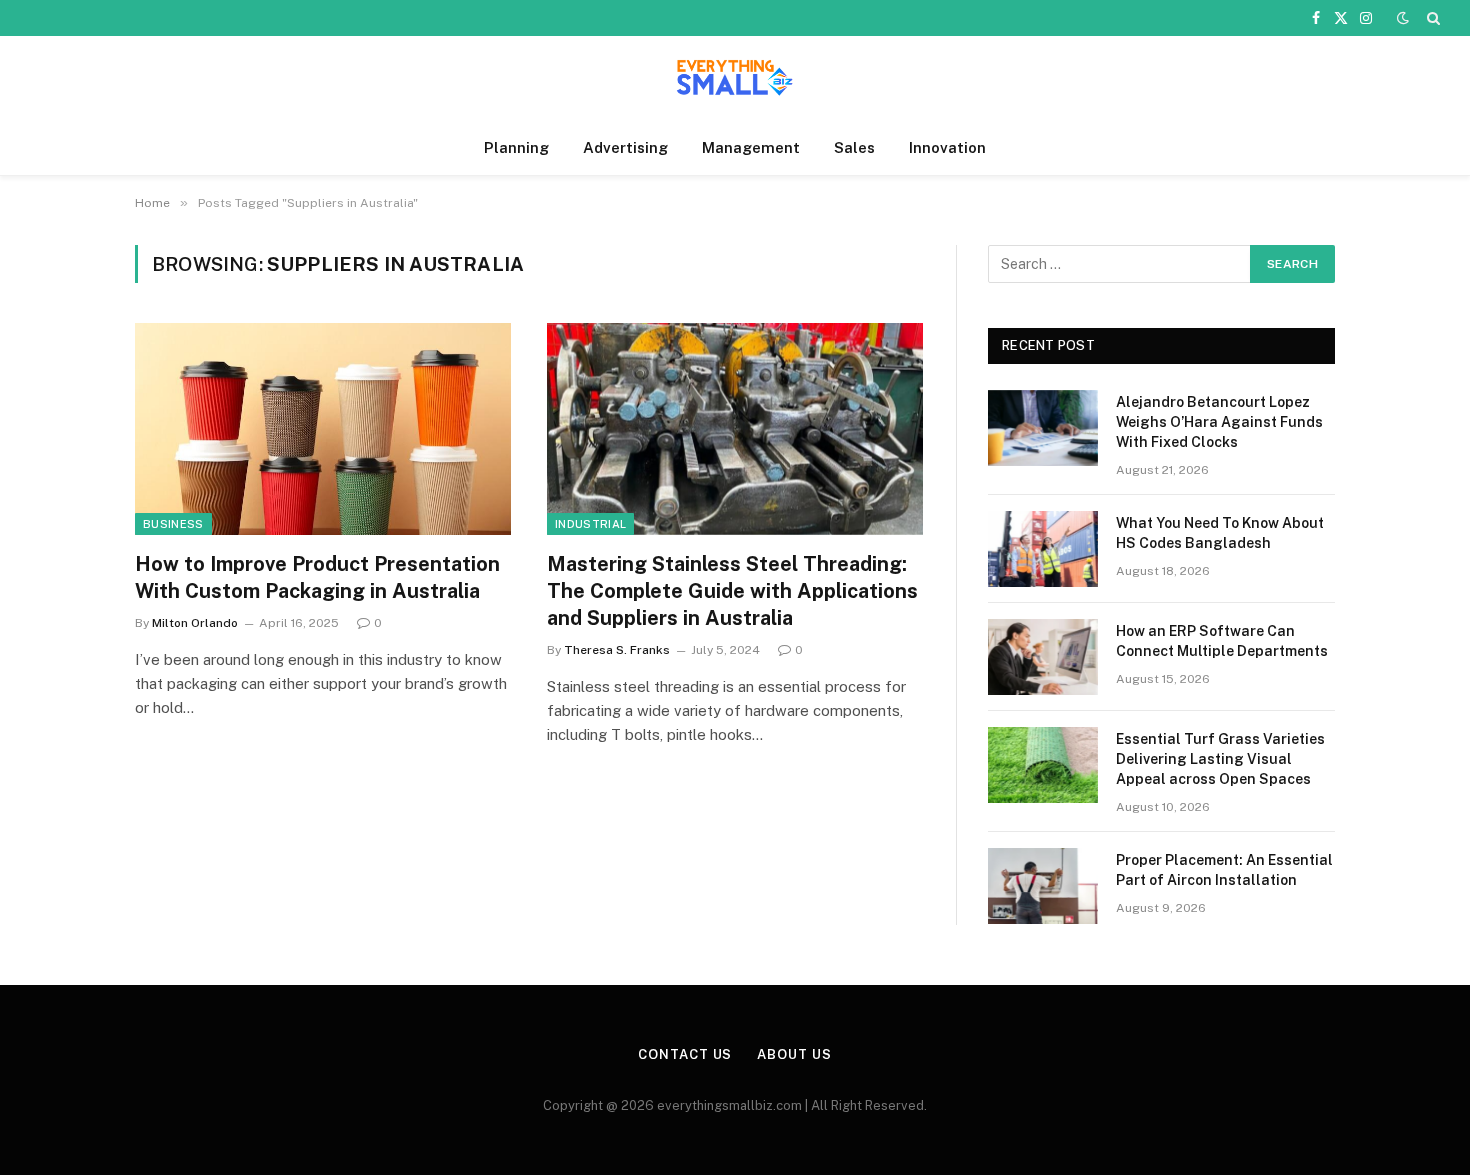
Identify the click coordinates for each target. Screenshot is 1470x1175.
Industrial (590, 524)
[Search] (1431, 18)
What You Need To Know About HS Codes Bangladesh (1220, 533)
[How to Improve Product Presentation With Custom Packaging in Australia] (323, 429)
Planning (516, 147)
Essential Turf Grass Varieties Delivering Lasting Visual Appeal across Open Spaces (1220, 759)
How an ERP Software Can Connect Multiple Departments (1222, 641)
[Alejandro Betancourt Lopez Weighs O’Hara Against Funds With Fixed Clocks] (1043, 428)
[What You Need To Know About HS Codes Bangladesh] (1043, 549)
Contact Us (685, 1054)
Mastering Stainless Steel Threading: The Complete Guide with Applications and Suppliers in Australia (732, 591)
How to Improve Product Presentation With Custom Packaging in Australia (317, 577)
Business (173, 524)
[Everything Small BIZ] (735, 78)
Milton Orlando (195, 623)
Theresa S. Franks (617, 650)
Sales (854, 147)
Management (751, 147)
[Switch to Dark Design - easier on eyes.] (1403, 18)
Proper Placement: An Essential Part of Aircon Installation (1224, 870)
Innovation (947, 147)
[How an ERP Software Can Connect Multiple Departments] (1043, 657)
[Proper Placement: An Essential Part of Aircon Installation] (1043, 886)
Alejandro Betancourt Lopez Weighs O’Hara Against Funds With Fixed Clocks (1219, 422)
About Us (794, 1054)
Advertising (625, 147)
